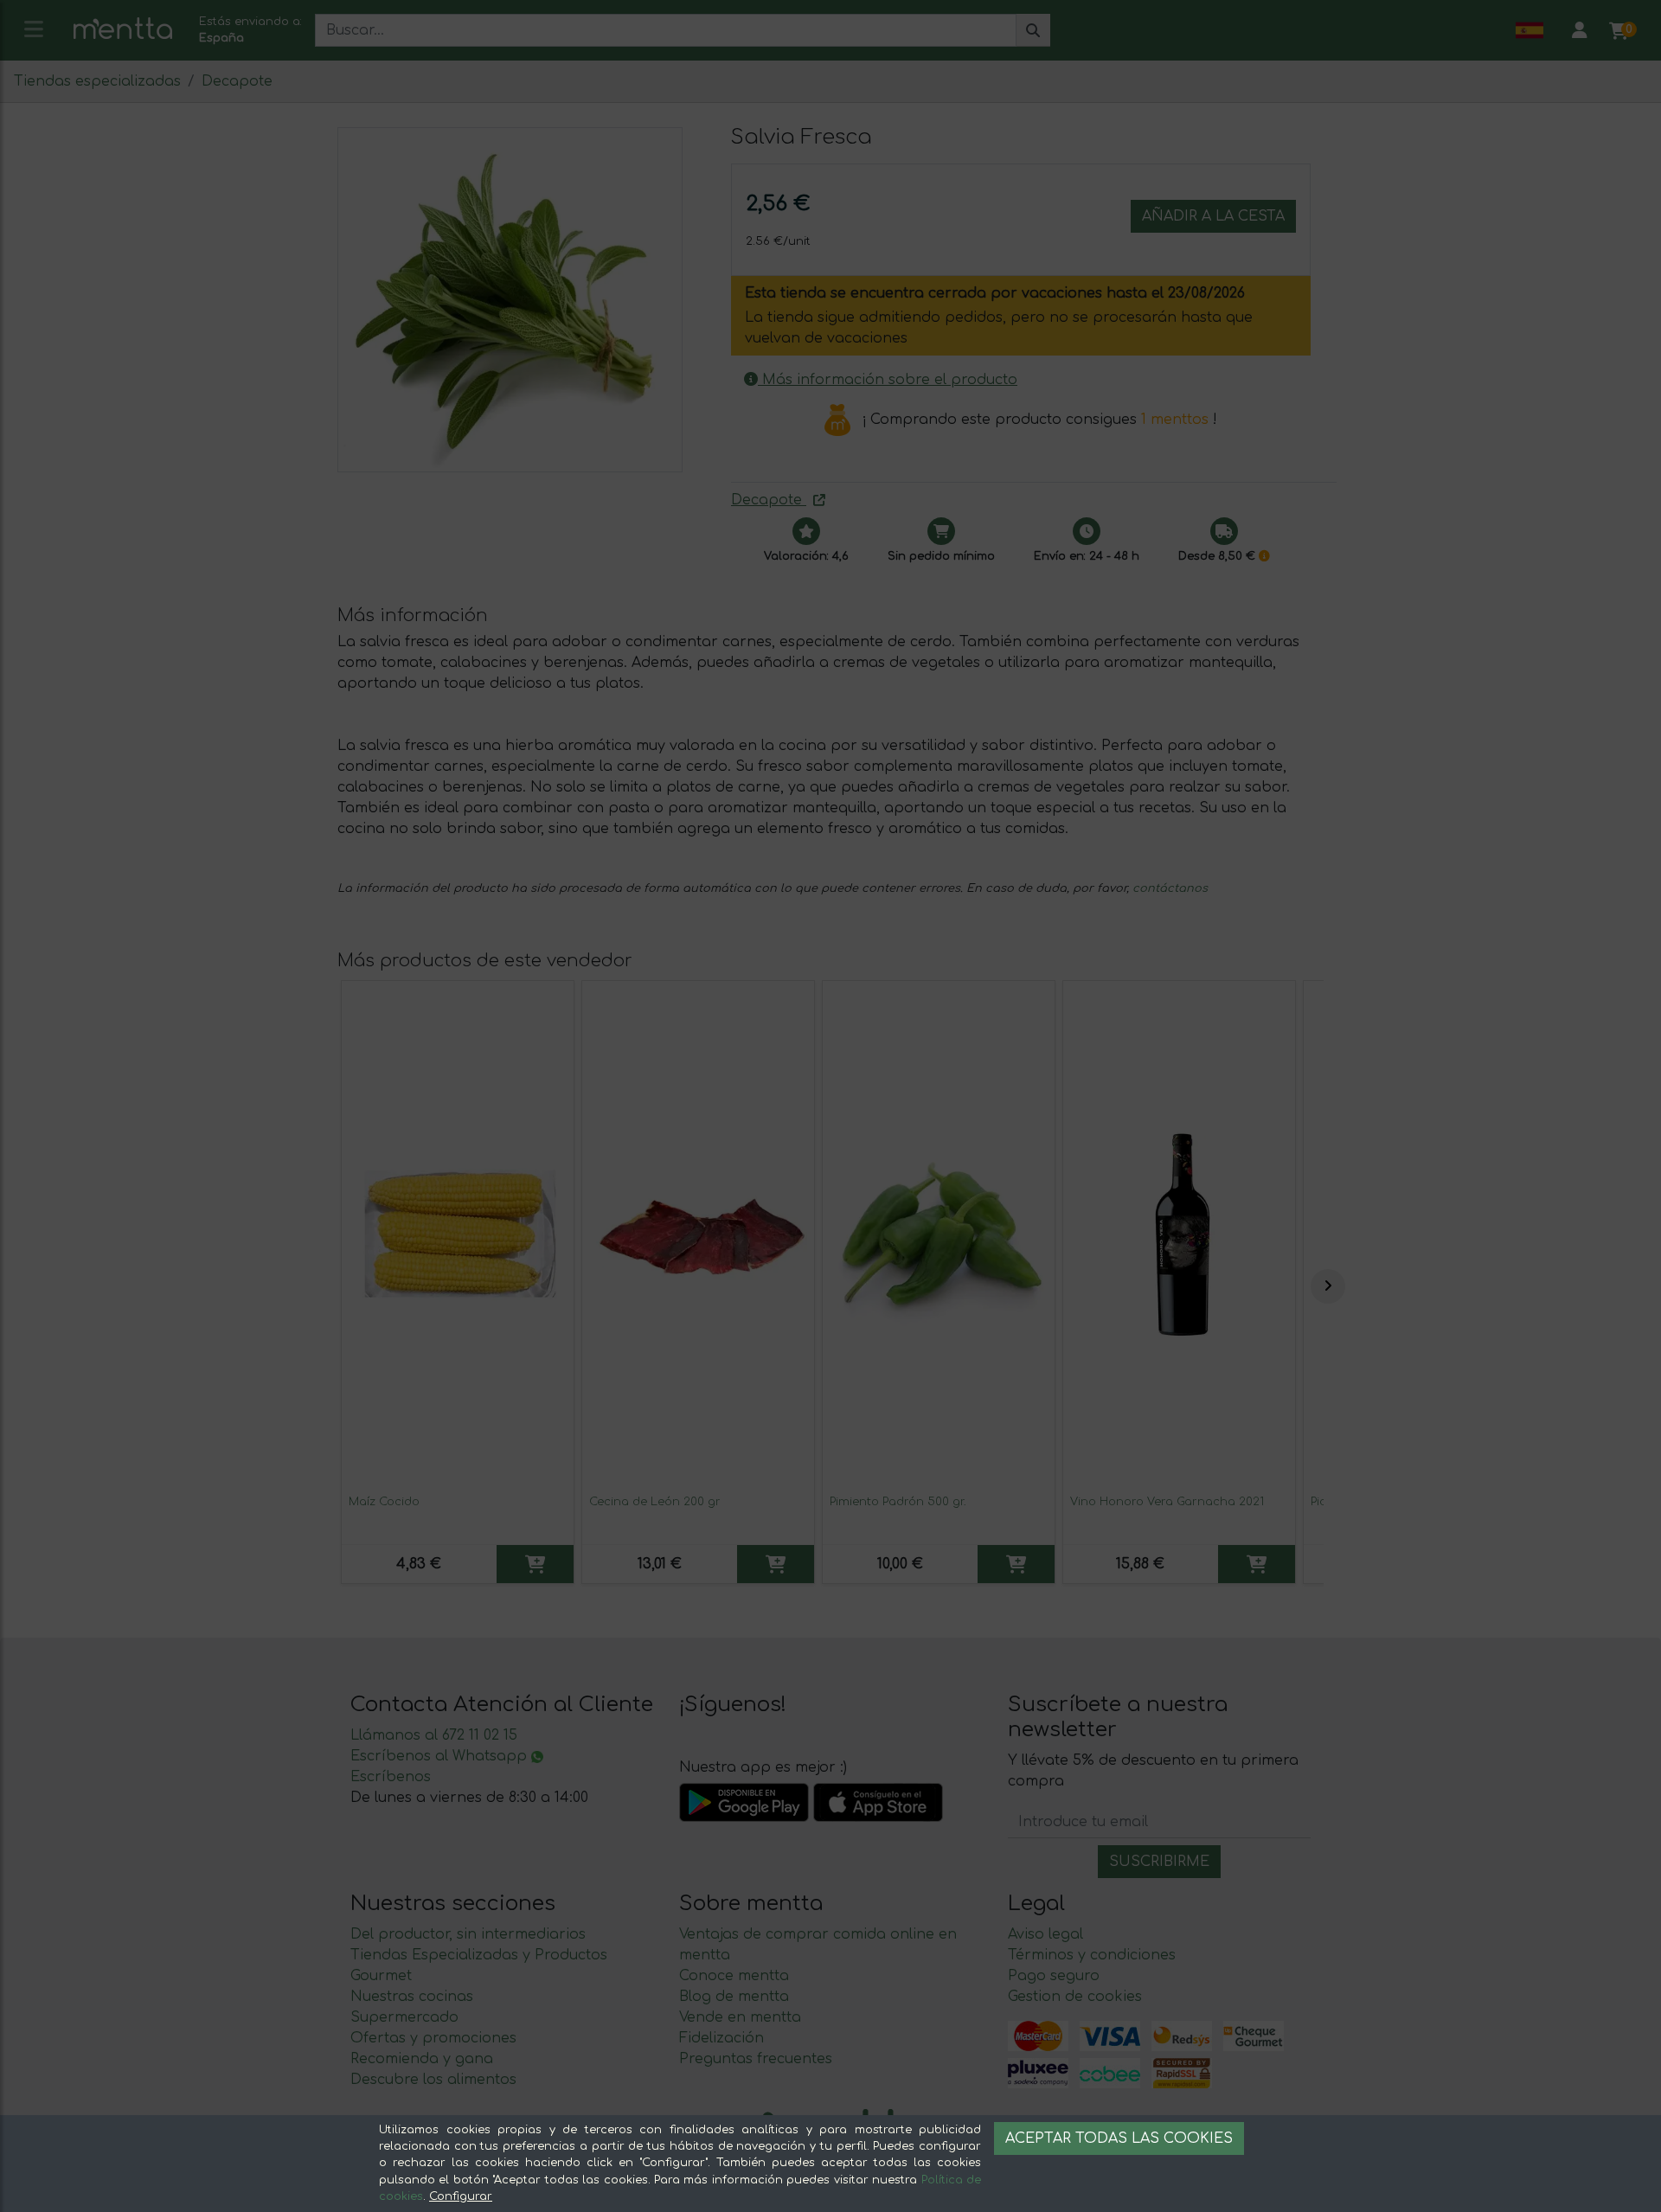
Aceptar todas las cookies (1119, 2138)
